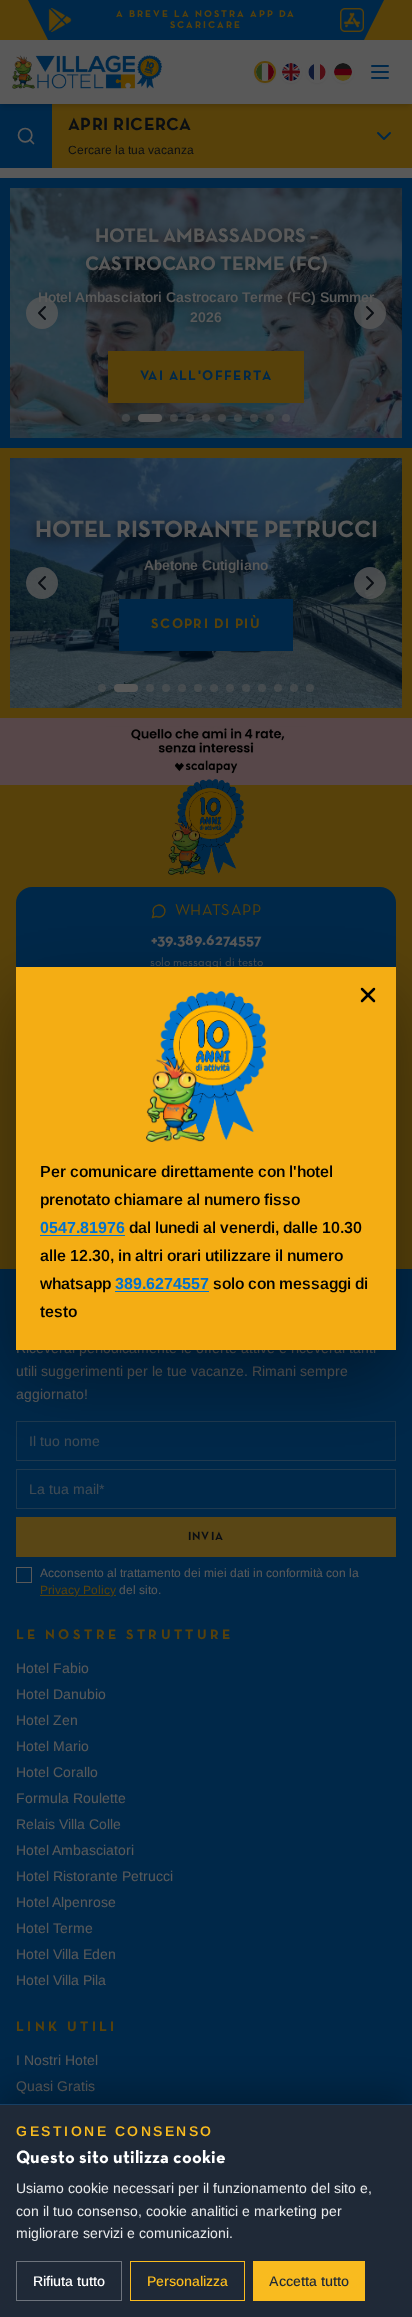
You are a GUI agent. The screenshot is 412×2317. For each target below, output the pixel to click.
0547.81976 (82, 1227)
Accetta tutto (309, 2281)
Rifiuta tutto (69, 2281)
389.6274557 (162, 1283)
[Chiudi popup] (368, 995)
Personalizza (187, 2281)
